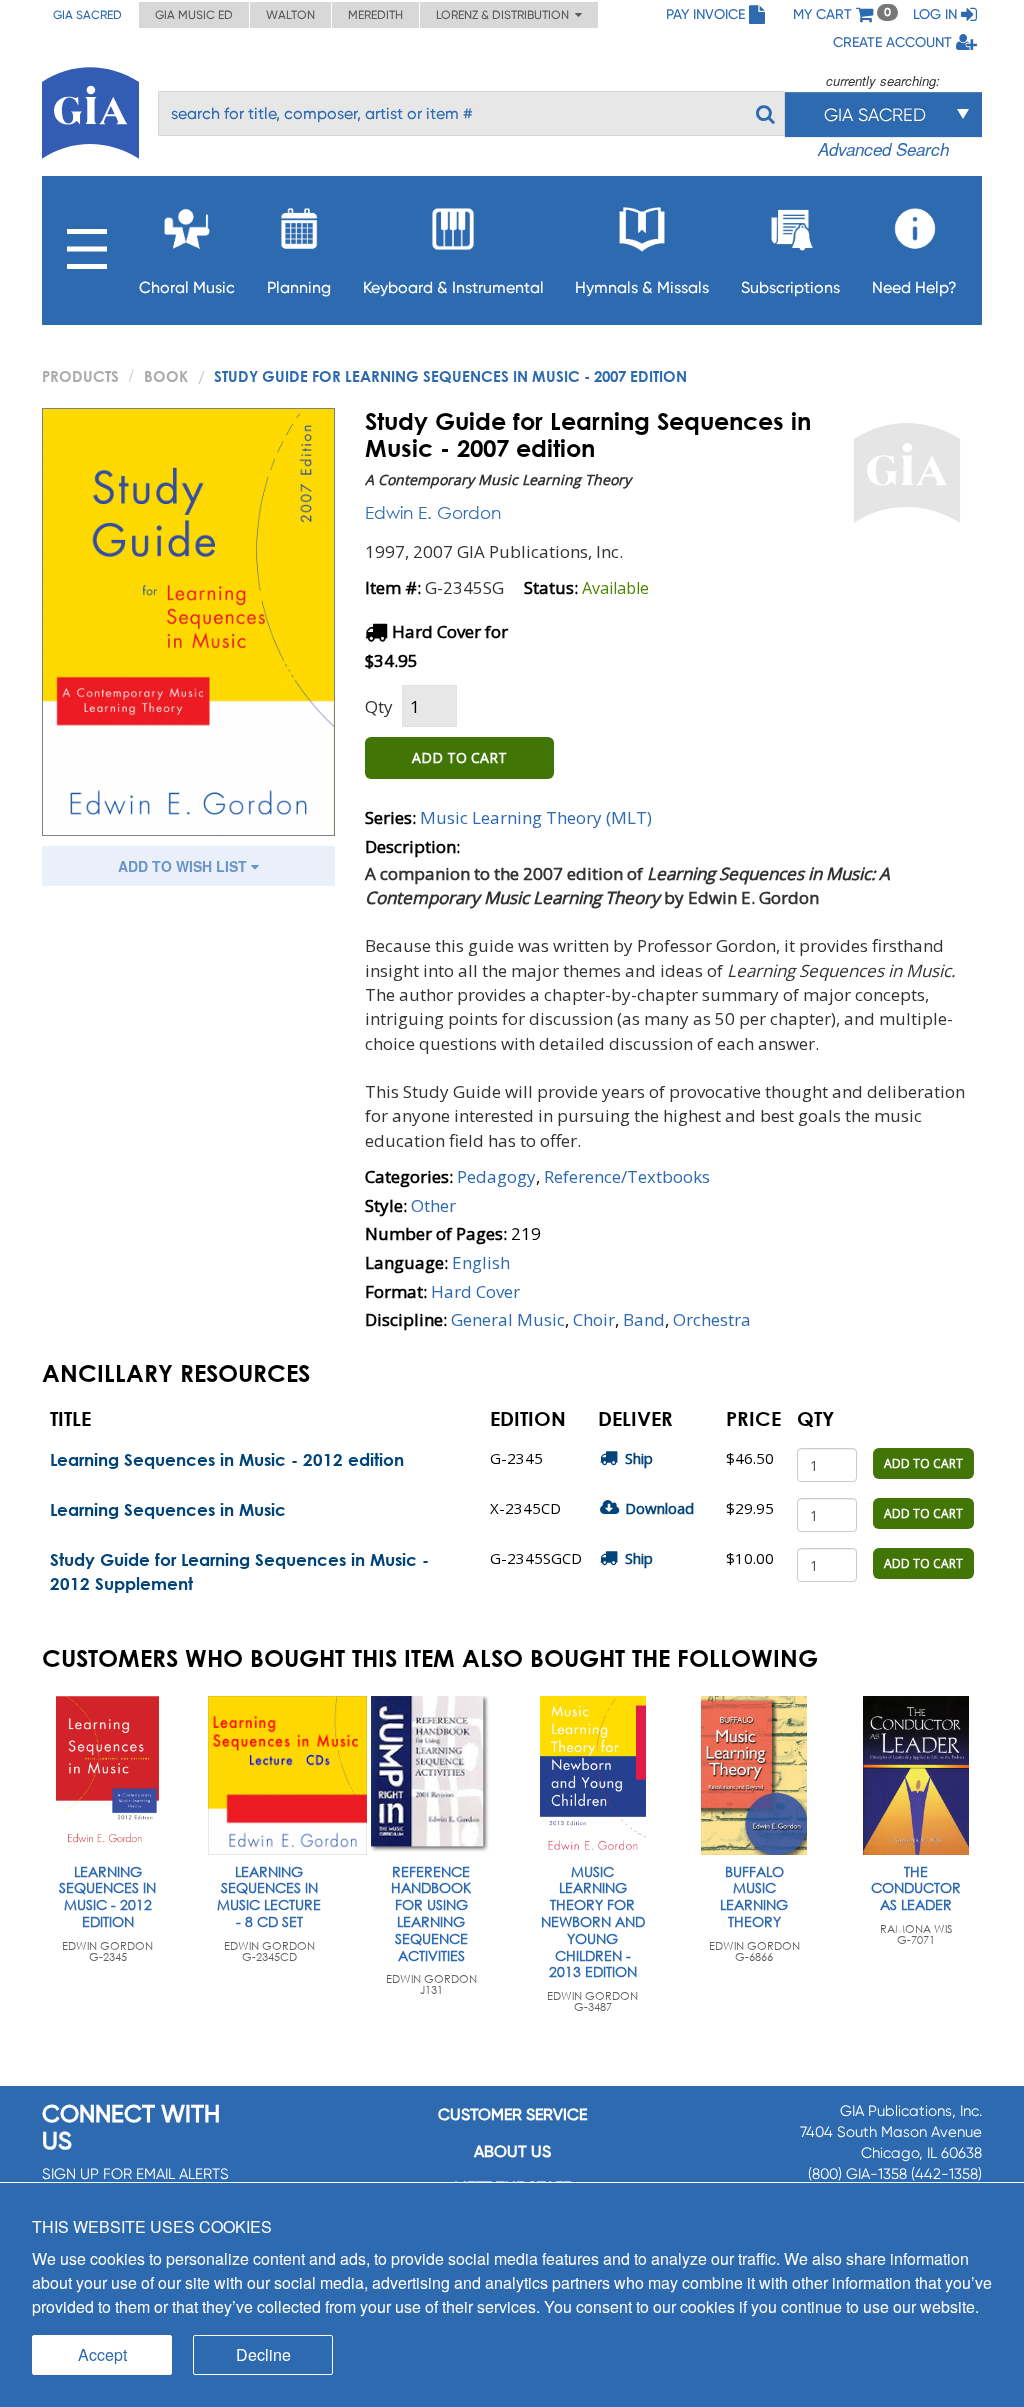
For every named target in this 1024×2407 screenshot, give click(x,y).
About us (512, 2151)
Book (166, 376)
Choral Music (187, 287)
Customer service (512, 2114)
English (481, 1262)
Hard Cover (475, 1291)
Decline (263, 2354)
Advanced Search (883, 149)
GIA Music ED (194, 15)
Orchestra (712, 1319)
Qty (379, 706)
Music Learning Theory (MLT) (536, 817)
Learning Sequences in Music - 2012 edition (227, 1459)
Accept (102, 2354)
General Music (508, 1319)
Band (644, 1319)
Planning (299, 287)
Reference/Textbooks (627, 1176)
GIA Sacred (87, 15)
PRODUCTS (80, 376)
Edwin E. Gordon (433, 512)
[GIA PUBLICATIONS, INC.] (90, 109)
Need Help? (914, 287)
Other (433, 1205)
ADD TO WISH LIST (184, 866)
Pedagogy (496, 1176)
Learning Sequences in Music (168, 1509)
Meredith (375, 15)
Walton (290, 15)
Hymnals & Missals (642, 287)
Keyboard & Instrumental (453, 287)
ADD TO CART (459, 757)
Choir (594, 1319)
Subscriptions (790, 287)
